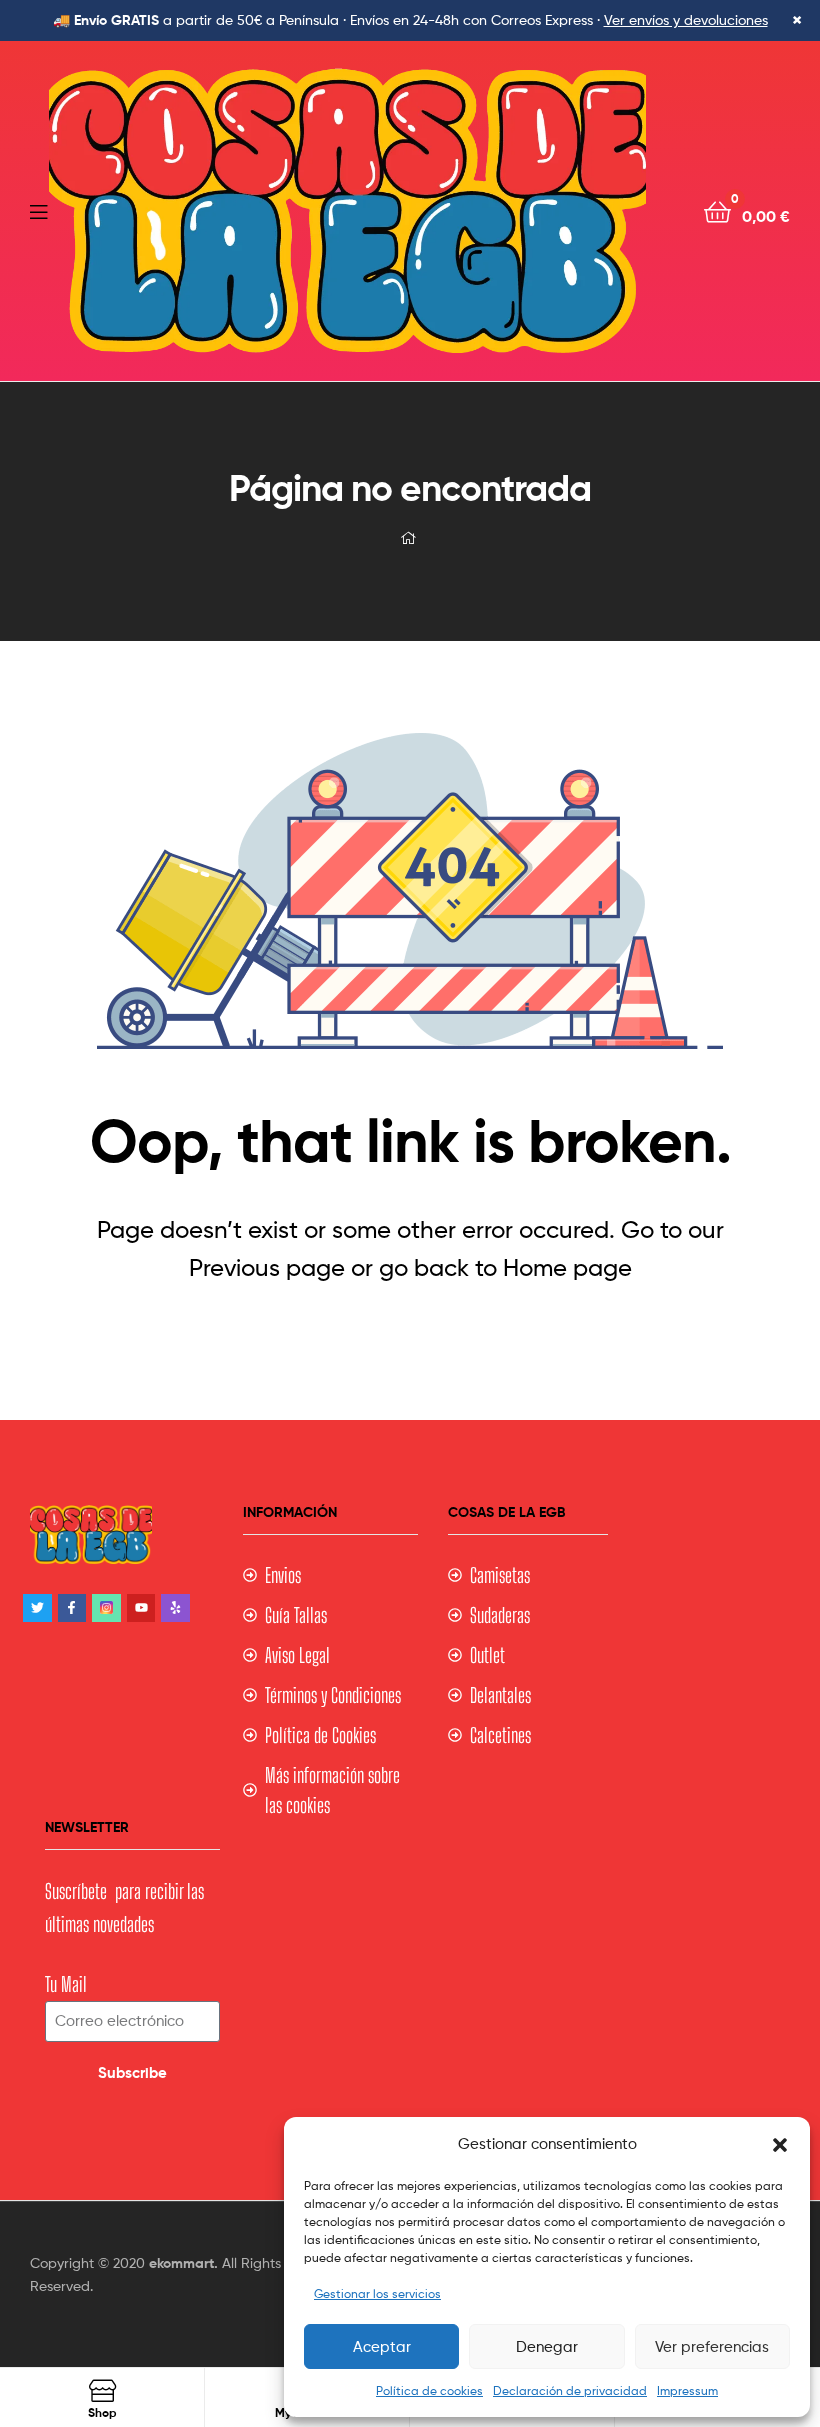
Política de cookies (429, 2390)
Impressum (687, 2390)
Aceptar (382, 2347)
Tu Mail (66, 1984)
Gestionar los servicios (377, 2293)
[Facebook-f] (72, 1608)
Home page (567, 1267)
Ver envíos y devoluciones (686, 19)
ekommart (181, 2263)
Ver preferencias (712, 2347)
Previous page (267, 1267)
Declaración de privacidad (570, 2390)
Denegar (547, 2347)
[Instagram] (106, 1608)
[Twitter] (37, 1608)
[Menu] (39, 210)
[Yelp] (175, 1608)
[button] (780, 2145)
